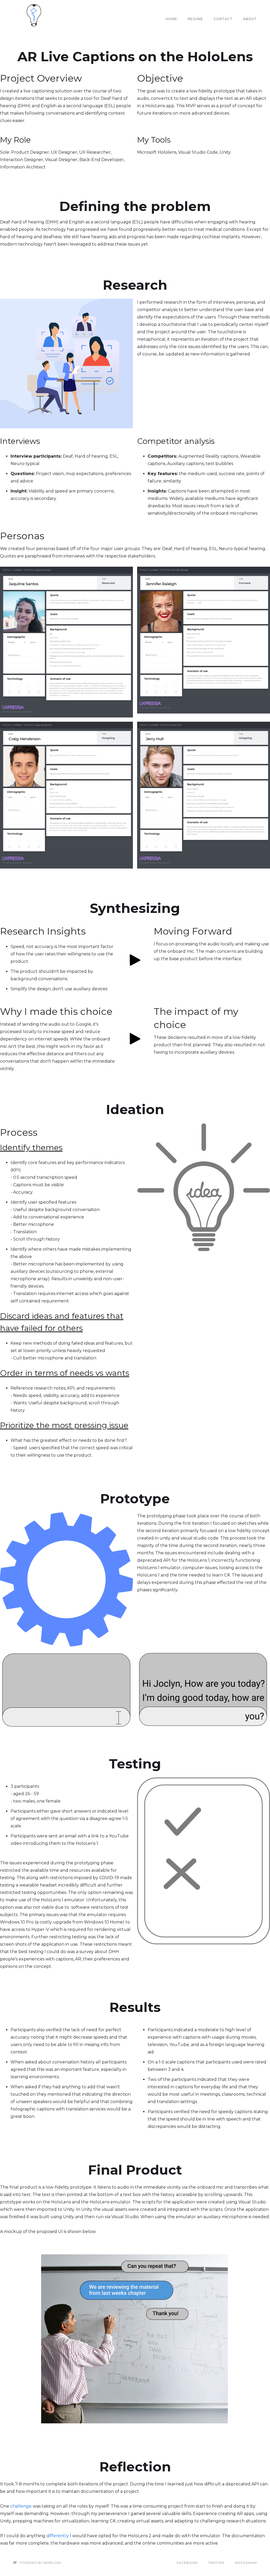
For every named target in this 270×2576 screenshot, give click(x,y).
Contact (223, 19)
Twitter (216, 2563)
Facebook (187, 2563)
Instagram (246, 2563)
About (250, 19)
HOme (172, 19)
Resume (195, 19)
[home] (34, 19)
